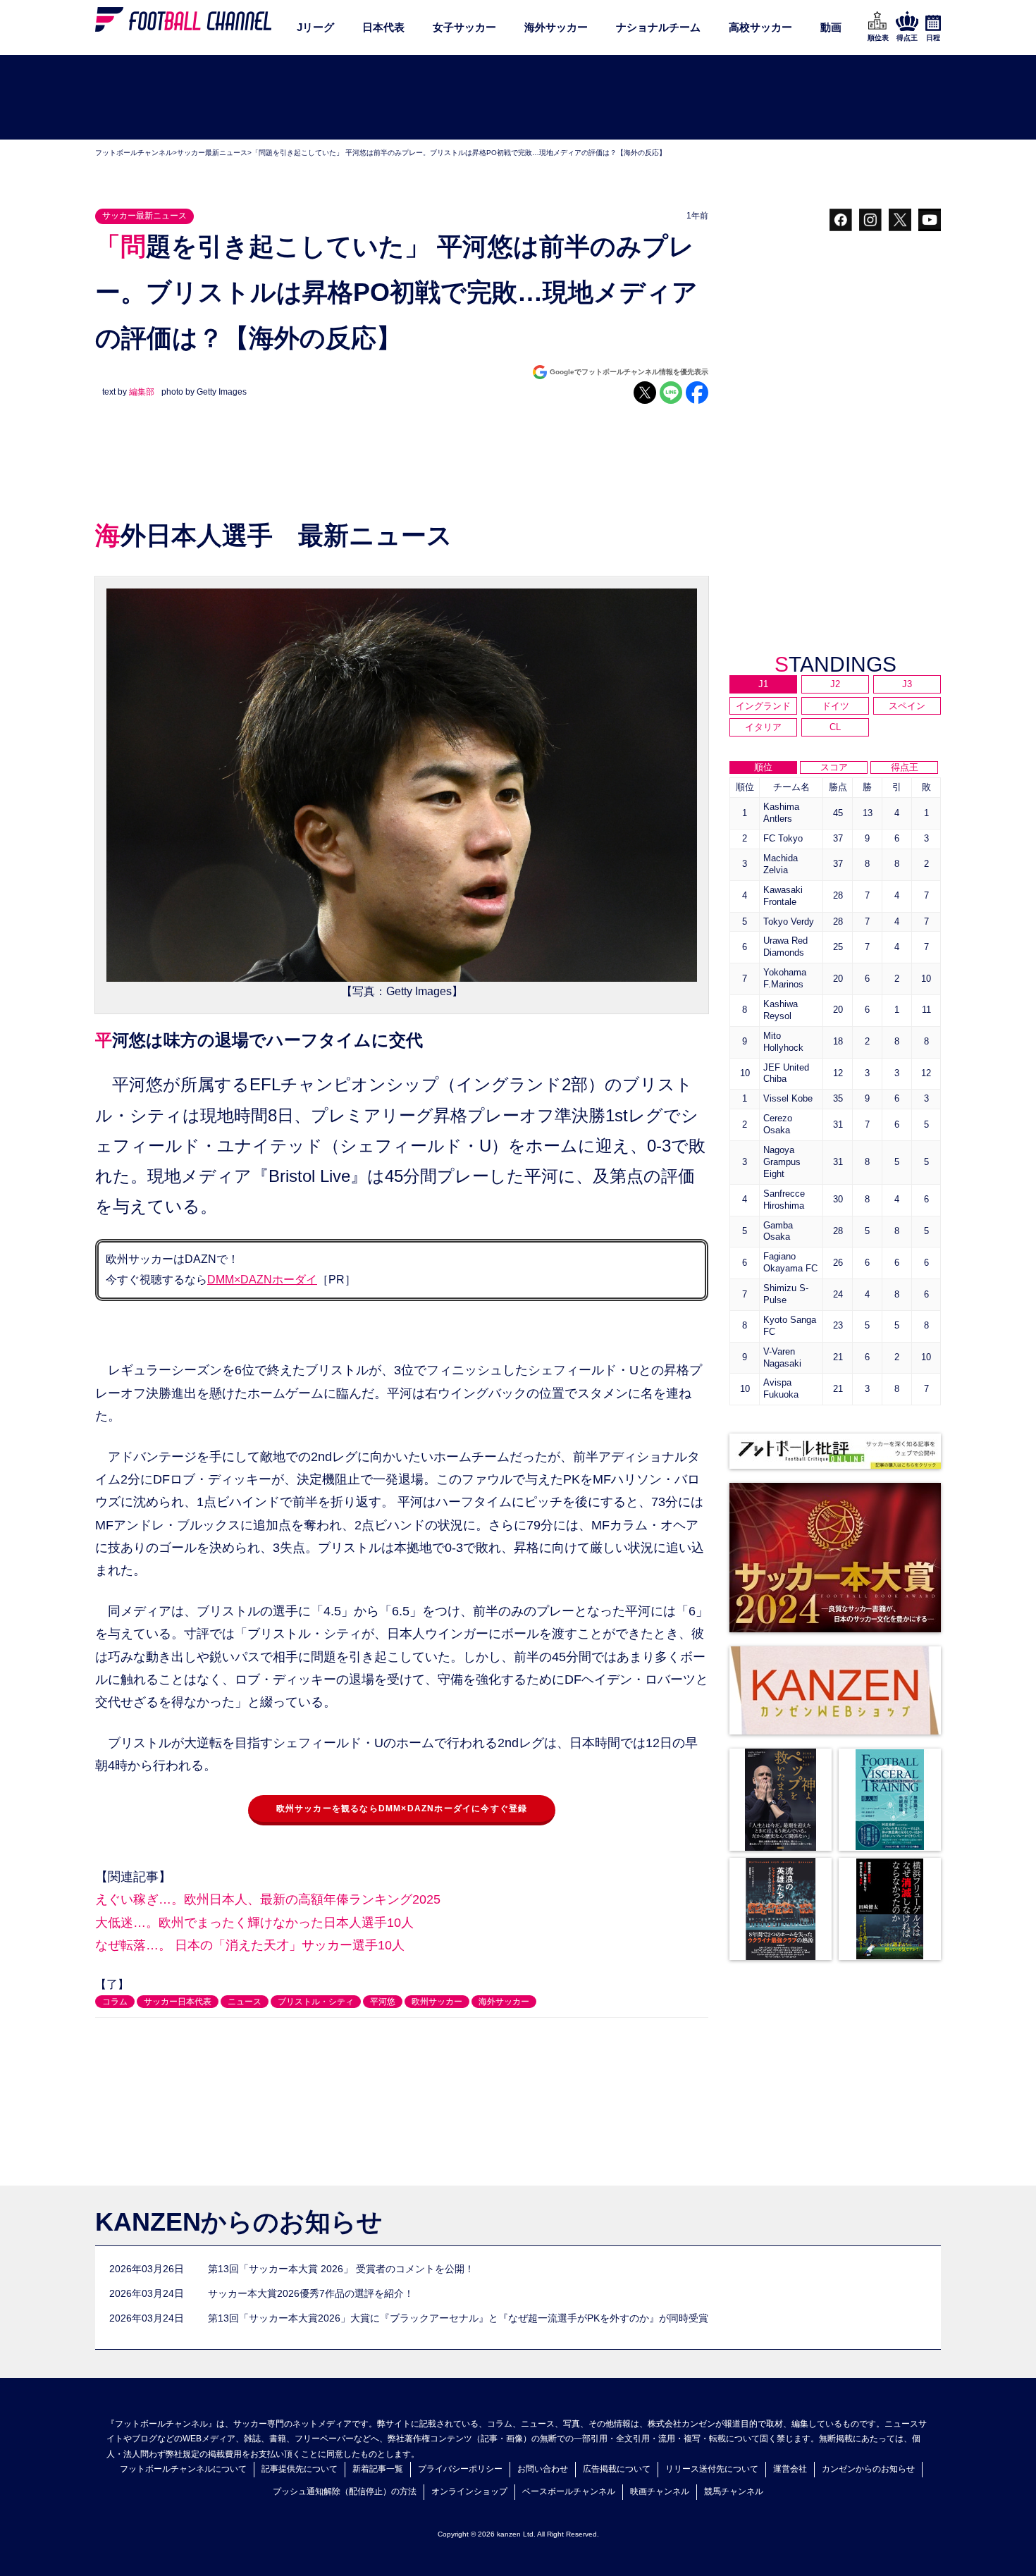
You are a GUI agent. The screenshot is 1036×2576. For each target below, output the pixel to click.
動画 (831, 27)
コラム (115, 2002)
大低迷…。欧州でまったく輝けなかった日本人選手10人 (254, 1923)
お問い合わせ (543, 2469)
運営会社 (790, 2469)
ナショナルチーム (658, 27)
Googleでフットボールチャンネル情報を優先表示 (629, 372)
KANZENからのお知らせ (239, 2222)
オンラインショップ (469, 2491)
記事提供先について (300, 2469)
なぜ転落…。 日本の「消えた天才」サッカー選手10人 (250, 1945)
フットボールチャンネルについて (183, 2469)
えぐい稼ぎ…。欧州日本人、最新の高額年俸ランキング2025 (268, 1899)
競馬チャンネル (734, 2491)
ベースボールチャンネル (569, 2491)
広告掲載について (617, 2469)
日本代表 (383, 27)
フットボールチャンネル (134, 153)
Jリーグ (315, 27)
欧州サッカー (437, 2002)
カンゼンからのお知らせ (868, 2469)
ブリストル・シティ (316, 2002)
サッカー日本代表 (178, 2002)
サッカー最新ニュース (212, 153)
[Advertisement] (518, 98)
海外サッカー (556, 27)
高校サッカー (760, 27)
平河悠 (383, 2002)
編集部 (142, 392)
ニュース (245, 2002)
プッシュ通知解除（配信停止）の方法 (345, 2491)
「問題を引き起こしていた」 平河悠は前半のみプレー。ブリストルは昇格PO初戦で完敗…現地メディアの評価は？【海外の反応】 (459, 153)
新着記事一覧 (378, 2469)
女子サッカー (464, 27)
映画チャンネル (660, 2491)
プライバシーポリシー (460, 2469)
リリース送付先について (712, 2469)
